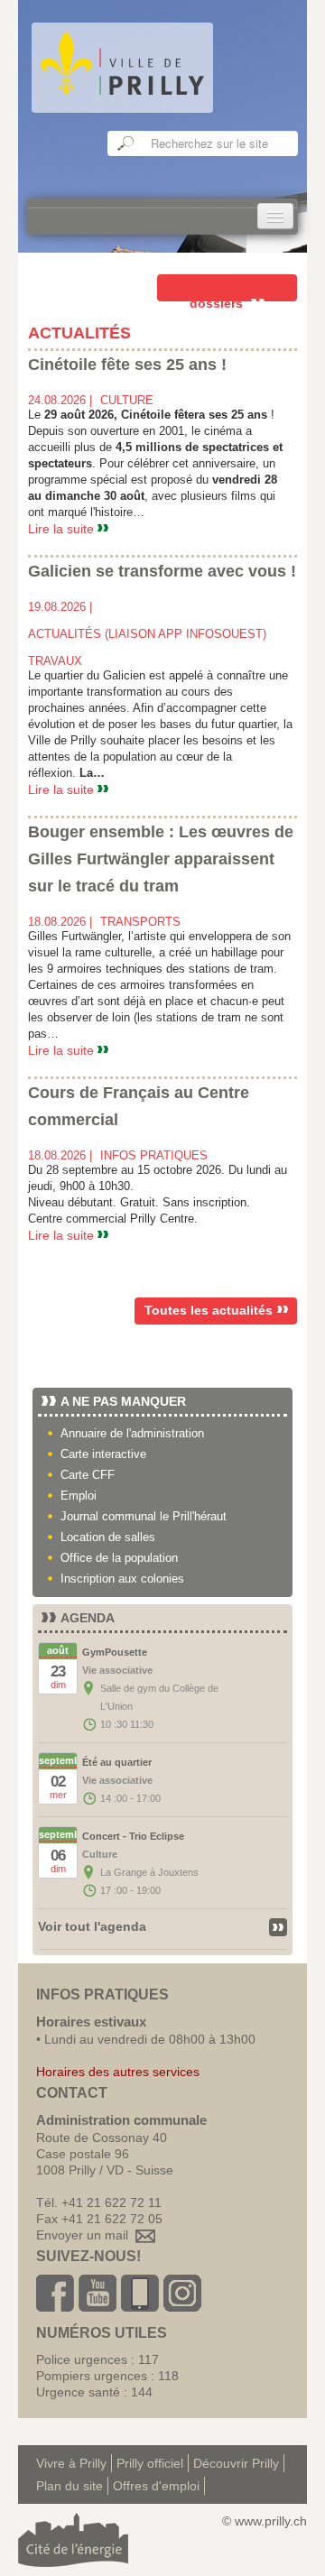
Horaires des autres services (118, 2072)
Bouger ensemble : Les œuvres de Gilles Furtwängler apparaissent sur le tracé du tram (161, 859)
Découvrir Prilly (236, 2463)
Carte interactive (103, 1454)
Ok (126, 143)
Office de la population (119, 1558)
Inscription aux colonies (122, 1579)
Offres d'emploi (156, 2486)
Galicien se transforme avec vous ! (162, 571)
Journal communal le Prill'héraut (144, 1516)
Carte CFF (88, 1475)
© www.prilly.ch (265, 2521)
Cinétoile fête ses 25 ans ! (127, 365)
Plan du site (70, 2486)
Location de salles (108, 1537)
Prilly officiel (150, 2463)
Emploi (79, 1496)
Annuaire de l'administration (132, 1433)
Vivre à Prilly (71, 2463)
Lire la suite (63, 529)
